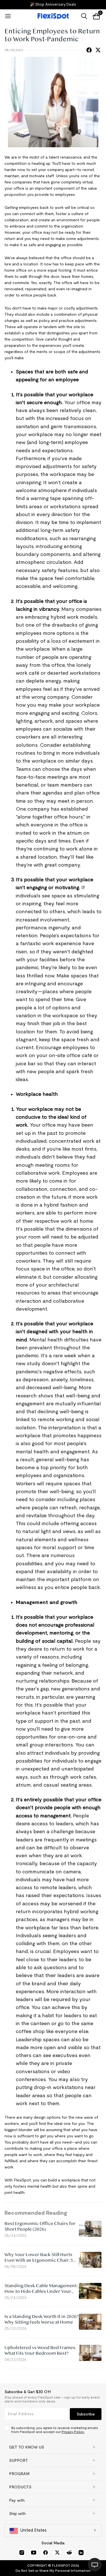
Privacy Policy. (73, 2432)
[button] (53, 2447)
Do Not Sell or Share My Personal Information (53, 2570)
